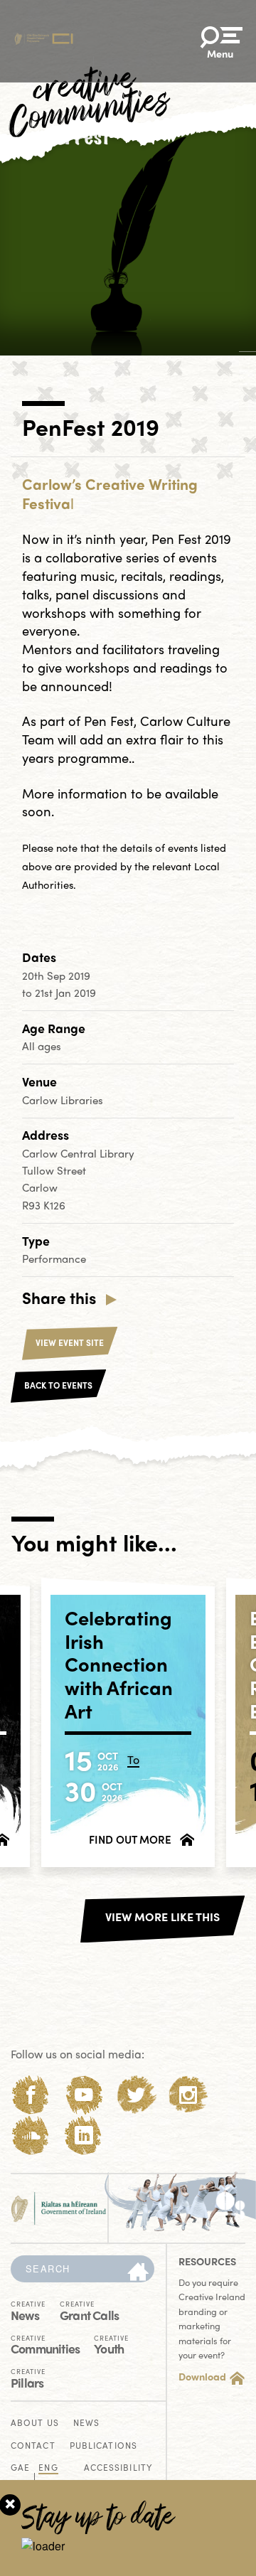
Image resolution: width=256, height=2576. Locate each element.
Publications (103, 2446)
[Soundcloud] (31, 2136)
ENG (48, 2468)
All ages (42, 1046)
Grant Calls (89, 2310)
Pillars (28, 2378)
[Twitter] (136, 2095)
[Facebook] (31, 2095)
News (28, 2310)
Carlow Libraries (63, 1100)
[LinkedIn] (84, 2136)
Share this (59, 1298)
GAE (20, 2468)
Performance (54, 1258)
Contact (33, 2446)
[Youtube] (84, 2095)
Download (202, 2376)
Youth (111, 2344)
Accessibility (118, 2468)
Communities (45, 2344)
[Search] (138, 2272)
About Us (35, 2423)
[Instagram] (188, 2095)
